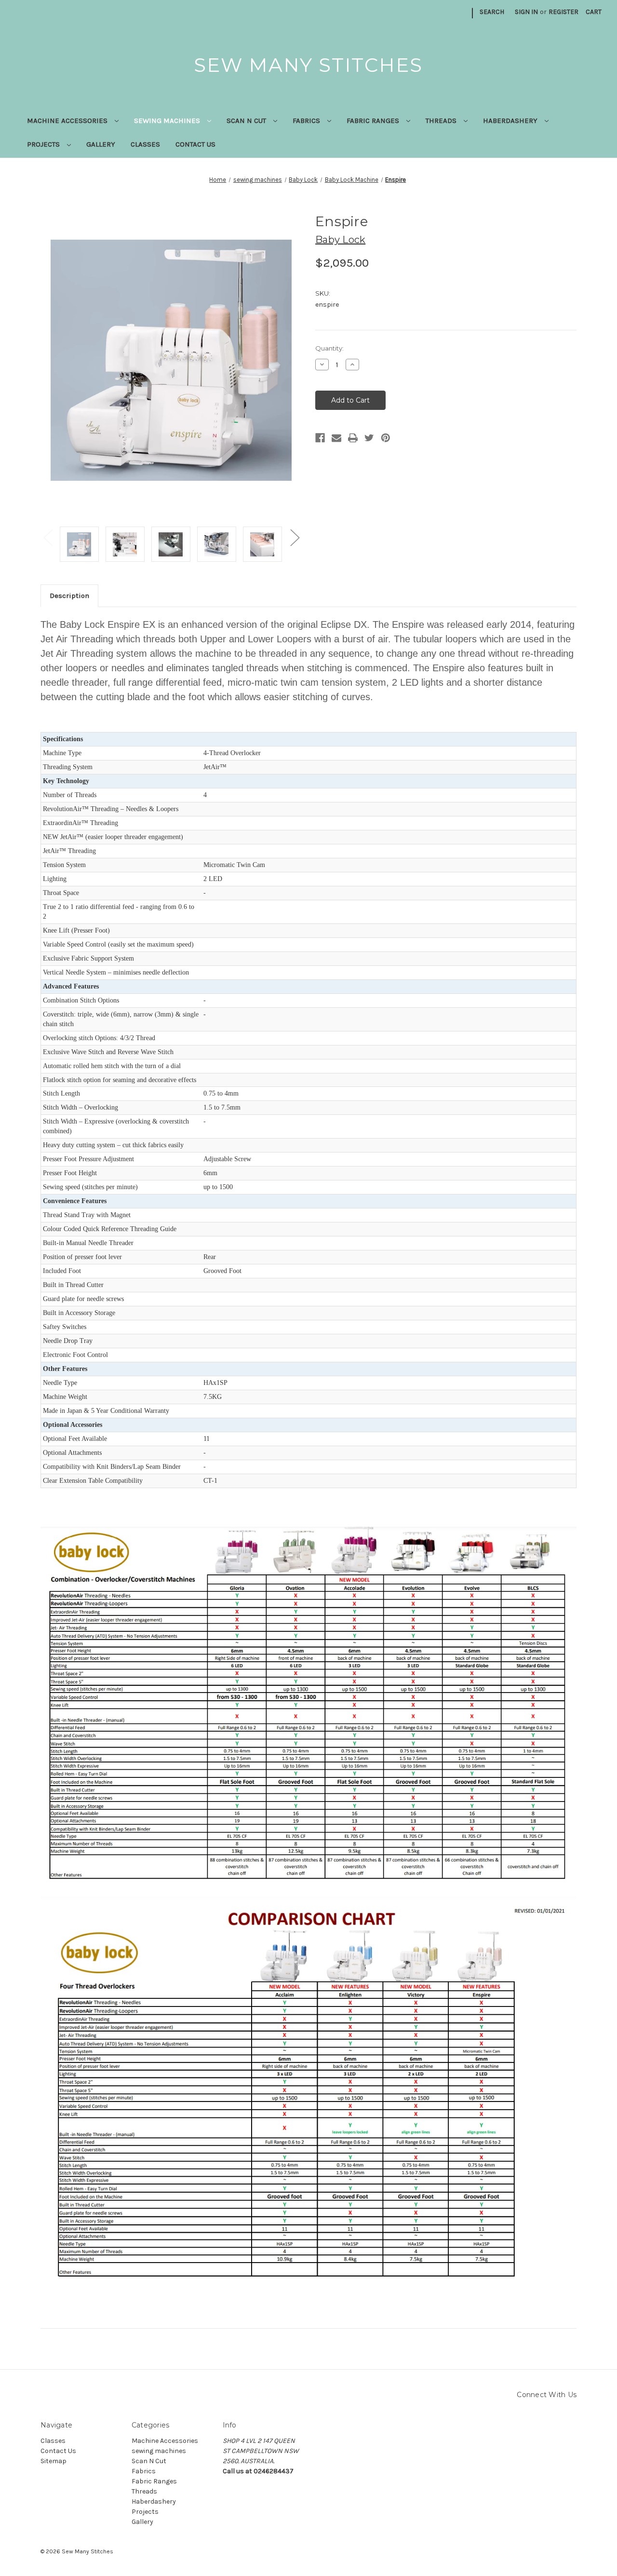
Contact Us (195, 144)
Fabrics (307, 121)
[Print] (353, 438)
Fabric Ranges (374, 121)
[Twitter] (369, 438)
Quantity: (329, 348)
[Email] (336, 438)
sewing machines (168, 121)
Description (69, 596)
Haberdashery (511, 121)
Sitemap (54, 2461)
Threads (442, 121)
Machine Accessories (68, 121)
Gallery (101, 144)
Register (563, 12)
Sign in (526, 12)
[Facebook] (320, 438)
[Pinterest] (386, 438)
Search (492, 12)
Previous (48, 537)
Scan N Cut (247, 121)
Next (295, 537)
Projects (44, 144)
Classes (145, 144)
